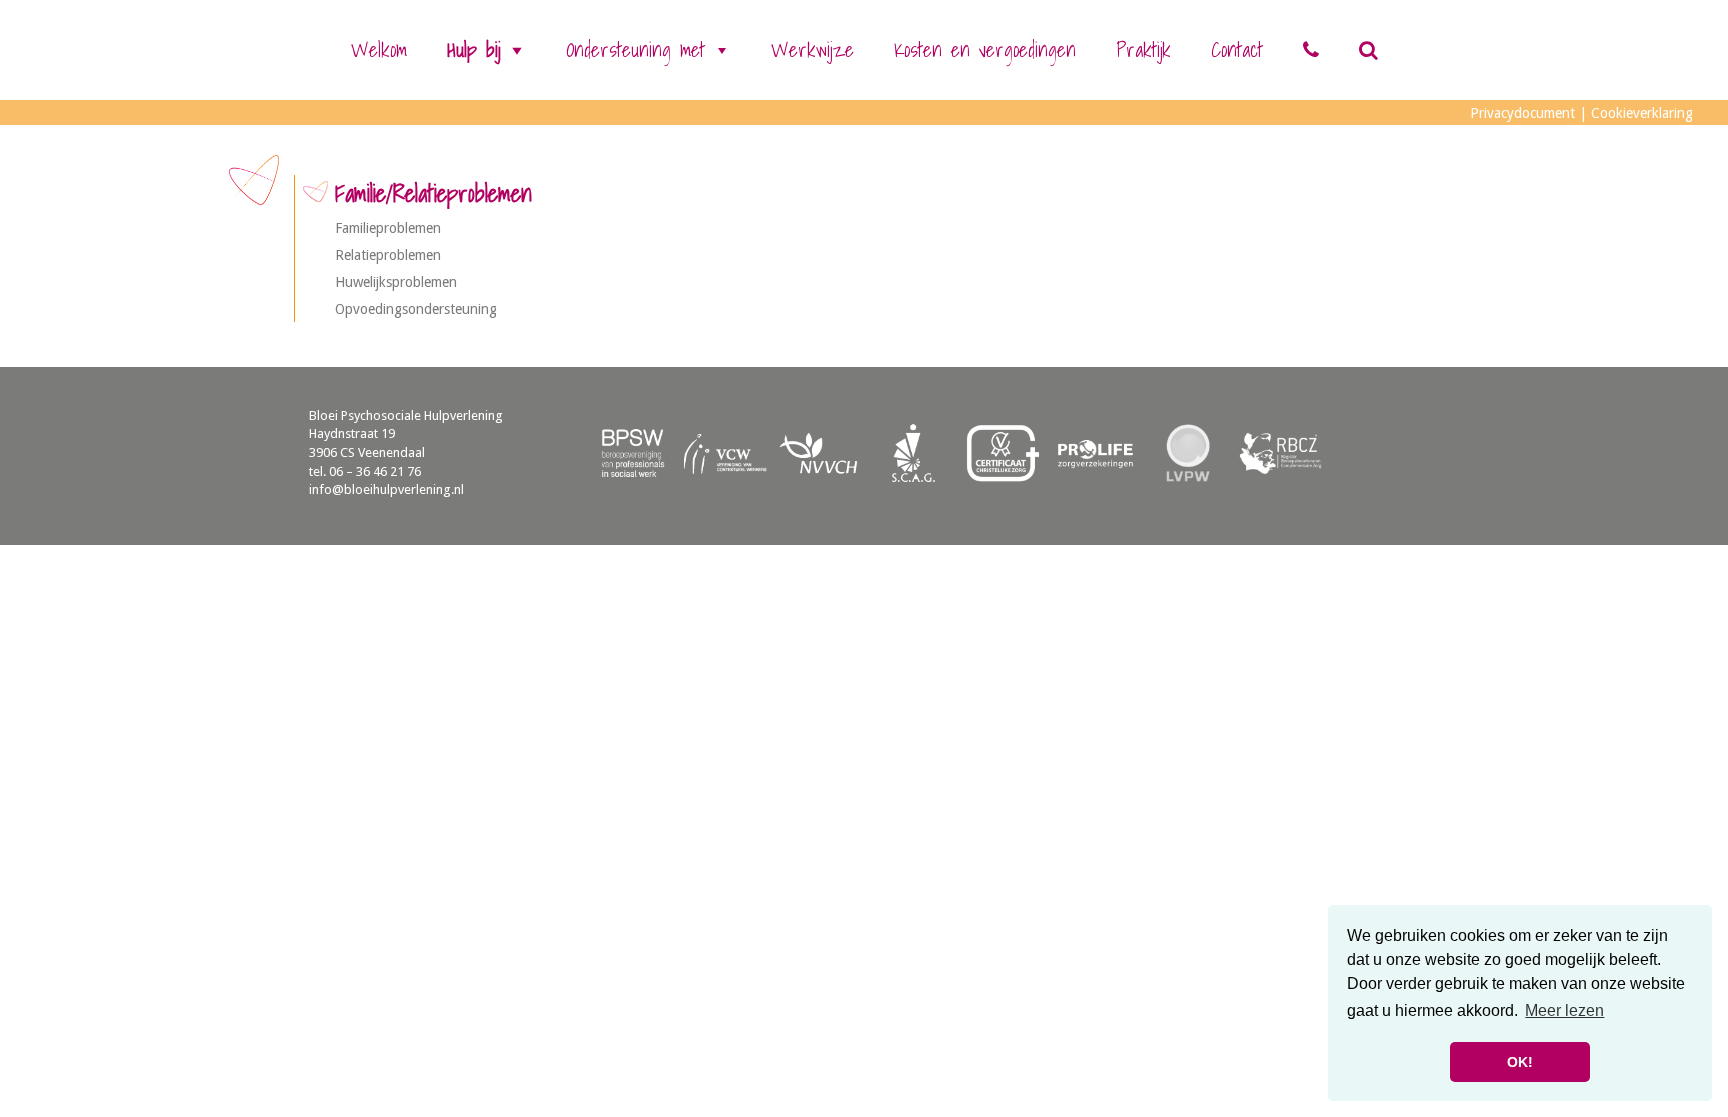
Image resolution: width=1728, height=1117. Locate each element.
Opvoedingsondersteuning (416, 309)
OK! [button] (1520, 1062)
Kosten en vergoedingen (985, 50)
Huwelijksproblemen (396, 282)
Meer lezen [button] (1564, 1010)
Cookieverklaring (1642, 113)
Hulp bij (473, 50)
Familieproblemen (388, 228)
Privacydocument (1522, 113)
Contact (1237, 50)
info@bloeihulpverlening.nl (386, 489)
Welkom (379, 50)
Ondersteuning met (635, 50)
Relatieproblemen (388, 255)
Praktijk (1143, 50)
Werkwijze (812, 50)
